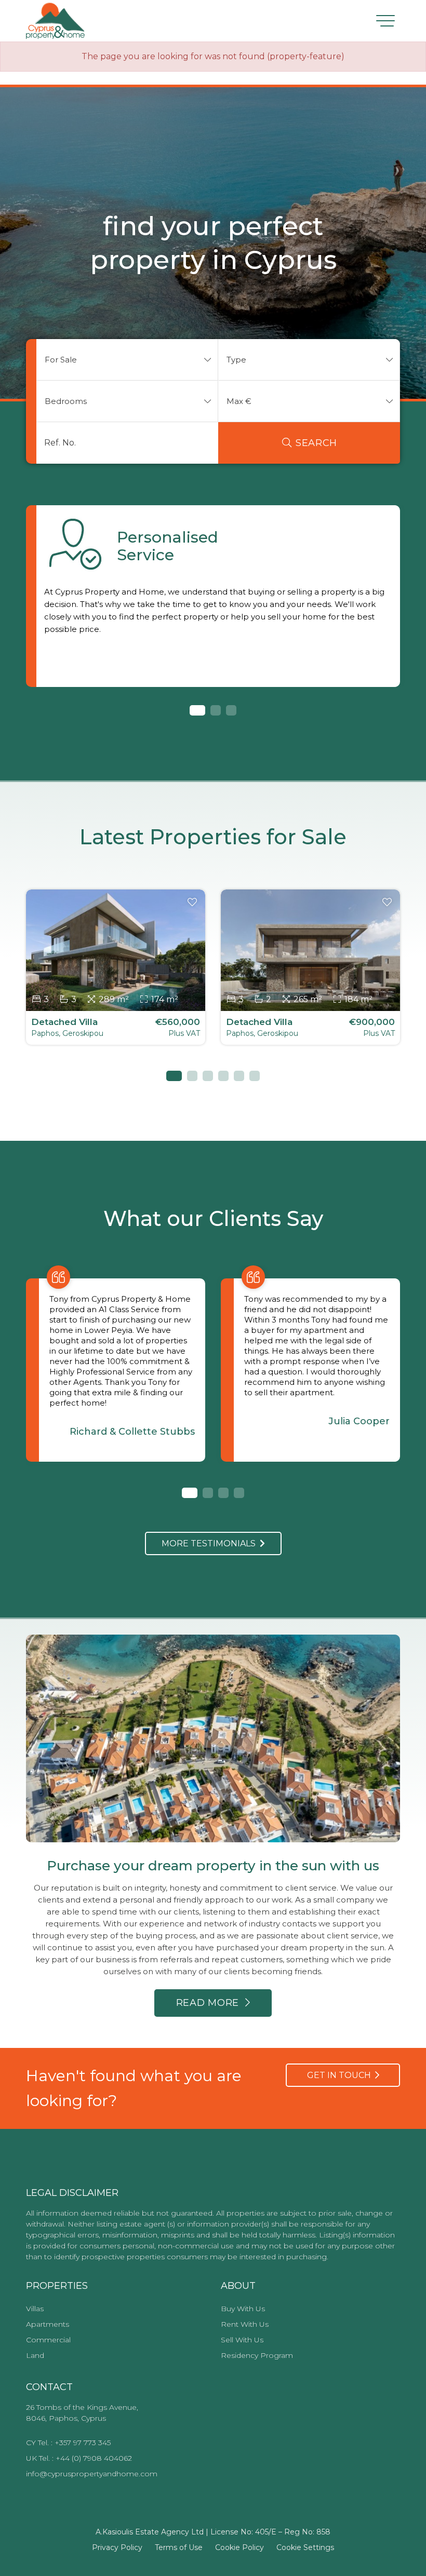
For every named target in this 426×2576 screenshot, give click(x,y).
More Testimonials (211, 1543)
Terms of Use (179, 2547)
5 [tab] (239, 1076)
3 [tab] (231, 710)
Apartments (48, 2324)
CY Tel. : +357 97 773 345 (68, 2443)
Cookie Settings (305, 2547)
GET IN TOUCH (341, 2075)
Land (35, 2355)
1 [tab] (195, 710)
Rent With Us (245, 2324)
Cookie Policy (239, 2547)
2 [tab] (216, 710)
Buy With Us (243, 2309)
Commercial (48, 2340)
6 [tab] (255, 1076)
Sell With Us (242, 2340)
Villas (35, 2309)
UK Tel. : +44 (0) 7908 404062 (79, 2458)
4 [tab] (223, 1076)
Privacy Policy (117, 2547)
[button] (127, 360)
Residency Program (257, 2355)
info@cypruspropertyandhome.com (92, 2474)
